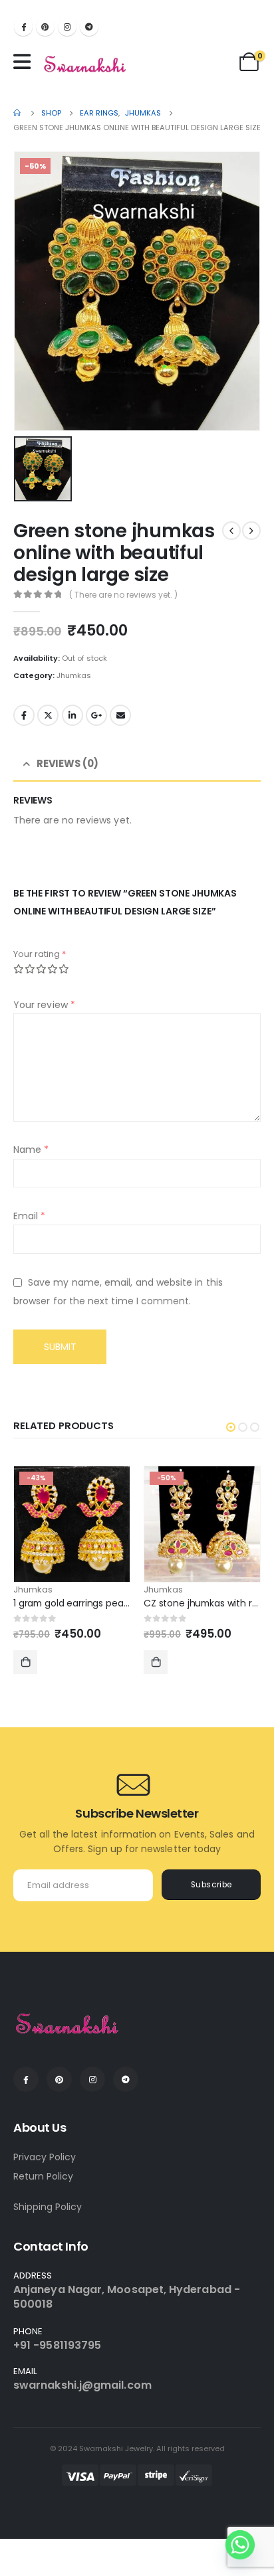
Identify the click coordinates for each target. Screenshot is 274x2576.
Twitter (48, 715)
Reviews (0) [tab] (68, 763)
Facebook (24, 715)
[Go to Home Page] (18, 113)
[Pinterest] (45, 27)
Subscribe (211, 1885)
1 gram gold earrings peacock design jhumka (113, 1603)
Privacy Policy (45, 2157)
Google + (96, 715)
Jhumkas (74, 675)
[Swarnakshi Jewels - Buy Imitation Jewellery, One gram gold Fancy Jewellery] (85, 65)
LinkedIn (72, 715)
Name (31, 1150)
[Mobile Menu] (25, 62)
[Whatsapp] (240, 2545)
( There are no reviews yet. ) (123, 595)
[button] (231, 1427)
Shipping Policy (48, 2207)
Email (120, 715)
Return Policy (43, 2176)
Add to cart (25, 1662)
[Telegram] (89, 27)
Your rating (40, 954)
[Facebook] (23, 27)
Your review (44, 1005)
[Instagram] (67, 27)
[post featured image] (72, 1524)
